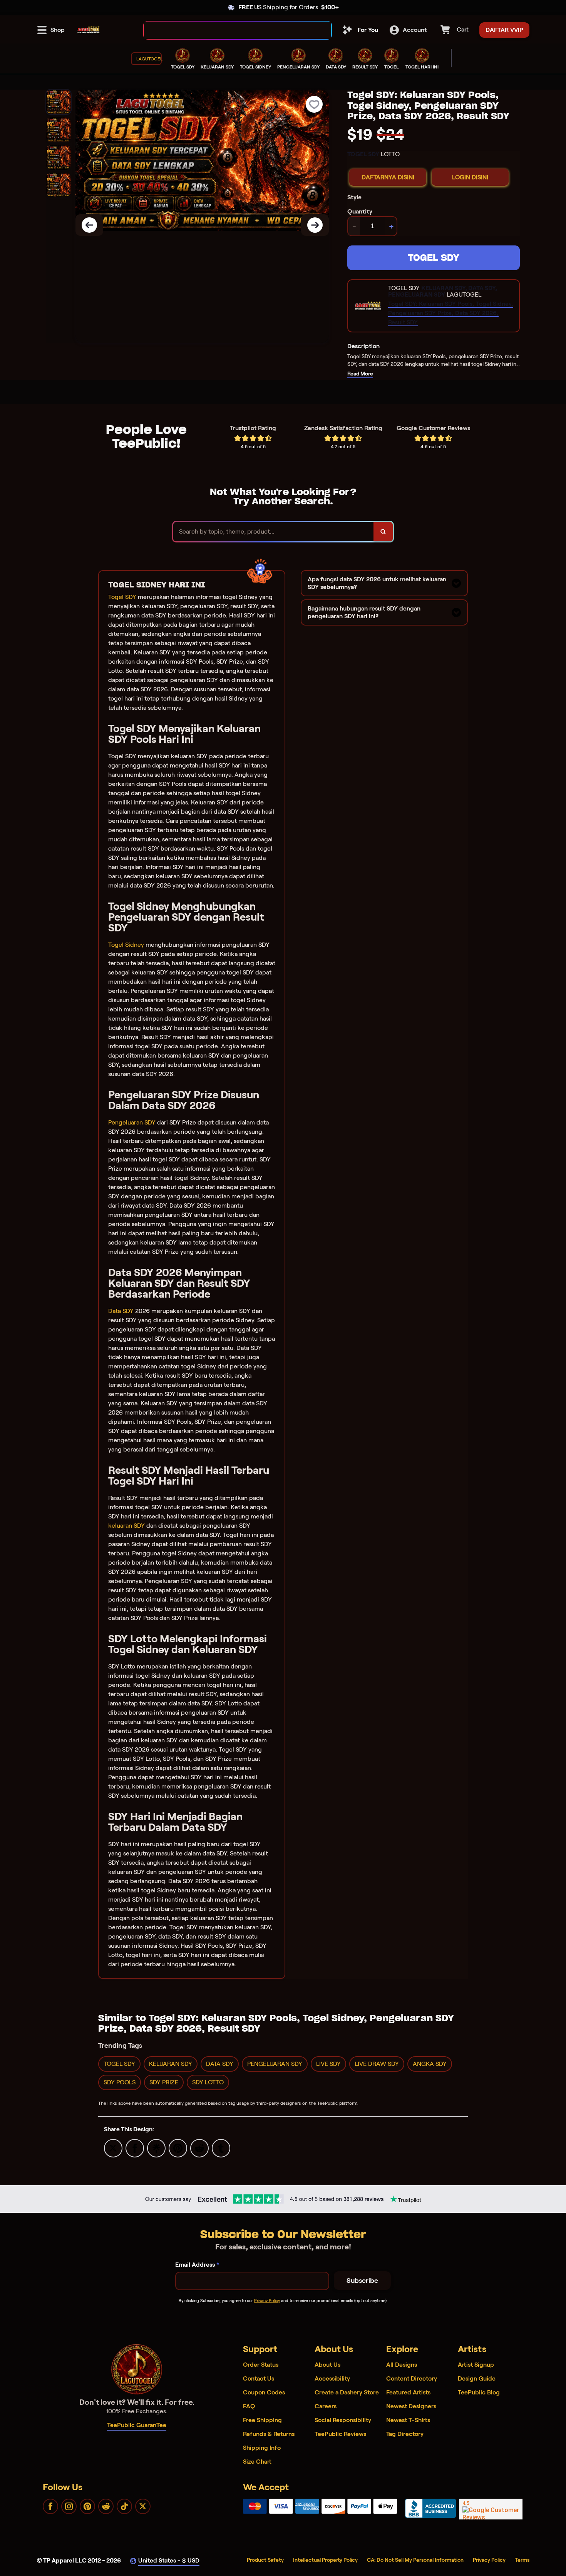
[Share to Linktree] (156, 2148)
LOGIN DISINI (470, 177)
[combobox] (229, 30)
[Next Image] (315, 225)
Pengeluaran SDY (132, 1122)
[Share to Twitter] (113, 2148)
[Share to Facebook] (135, 2148)
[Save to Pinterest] (178, 2148)
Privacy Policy (267, 2301)
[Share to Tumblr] (221, 2148)
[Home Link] (89, 30)
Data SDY (121, 1311)
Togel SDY (122, 597)
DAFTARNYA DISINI (388, 177)
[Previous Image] (89, 225)
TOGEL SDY (434, 258)
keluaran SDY (126, 1526)
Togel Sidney (126, 945)
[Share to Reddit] (199, 2148)
